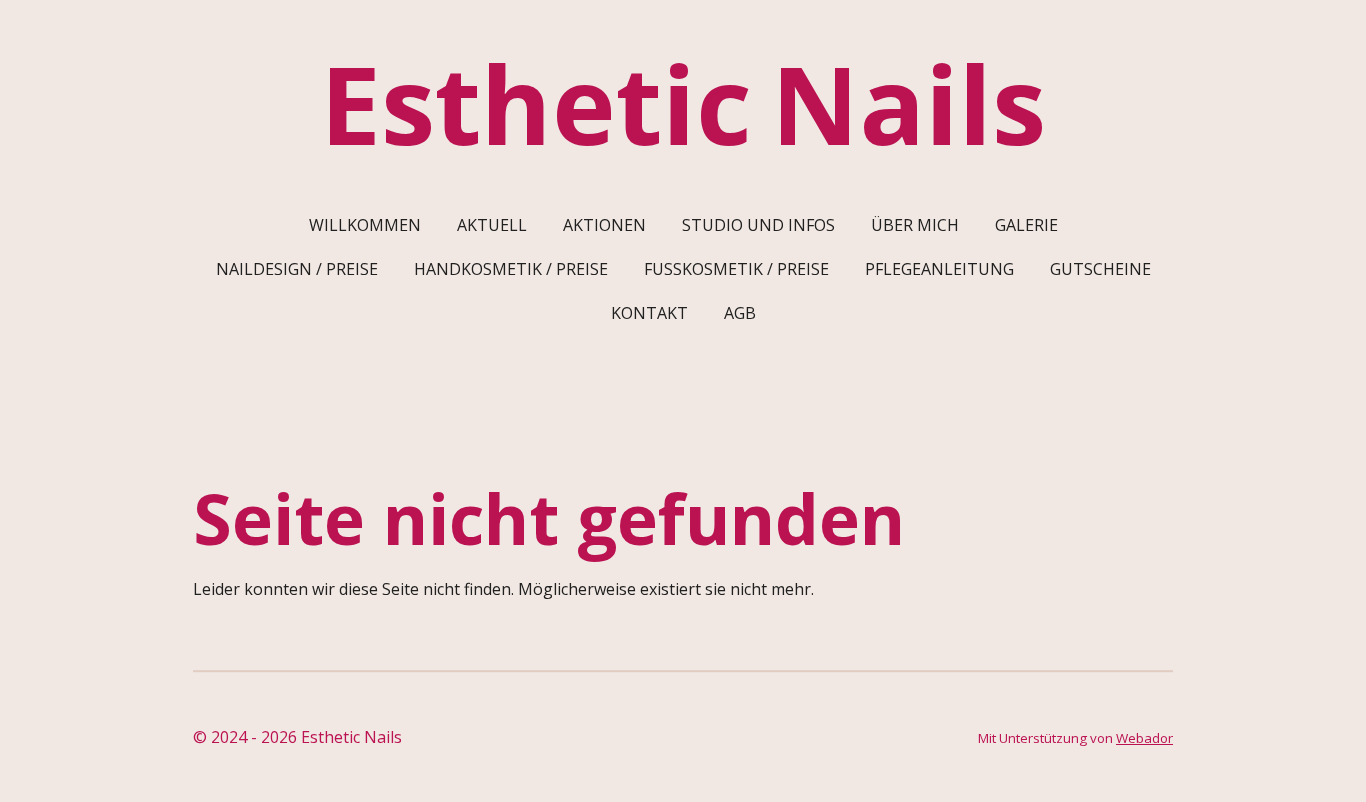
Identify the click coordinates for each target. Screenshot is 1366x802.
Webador (1144, 738)
